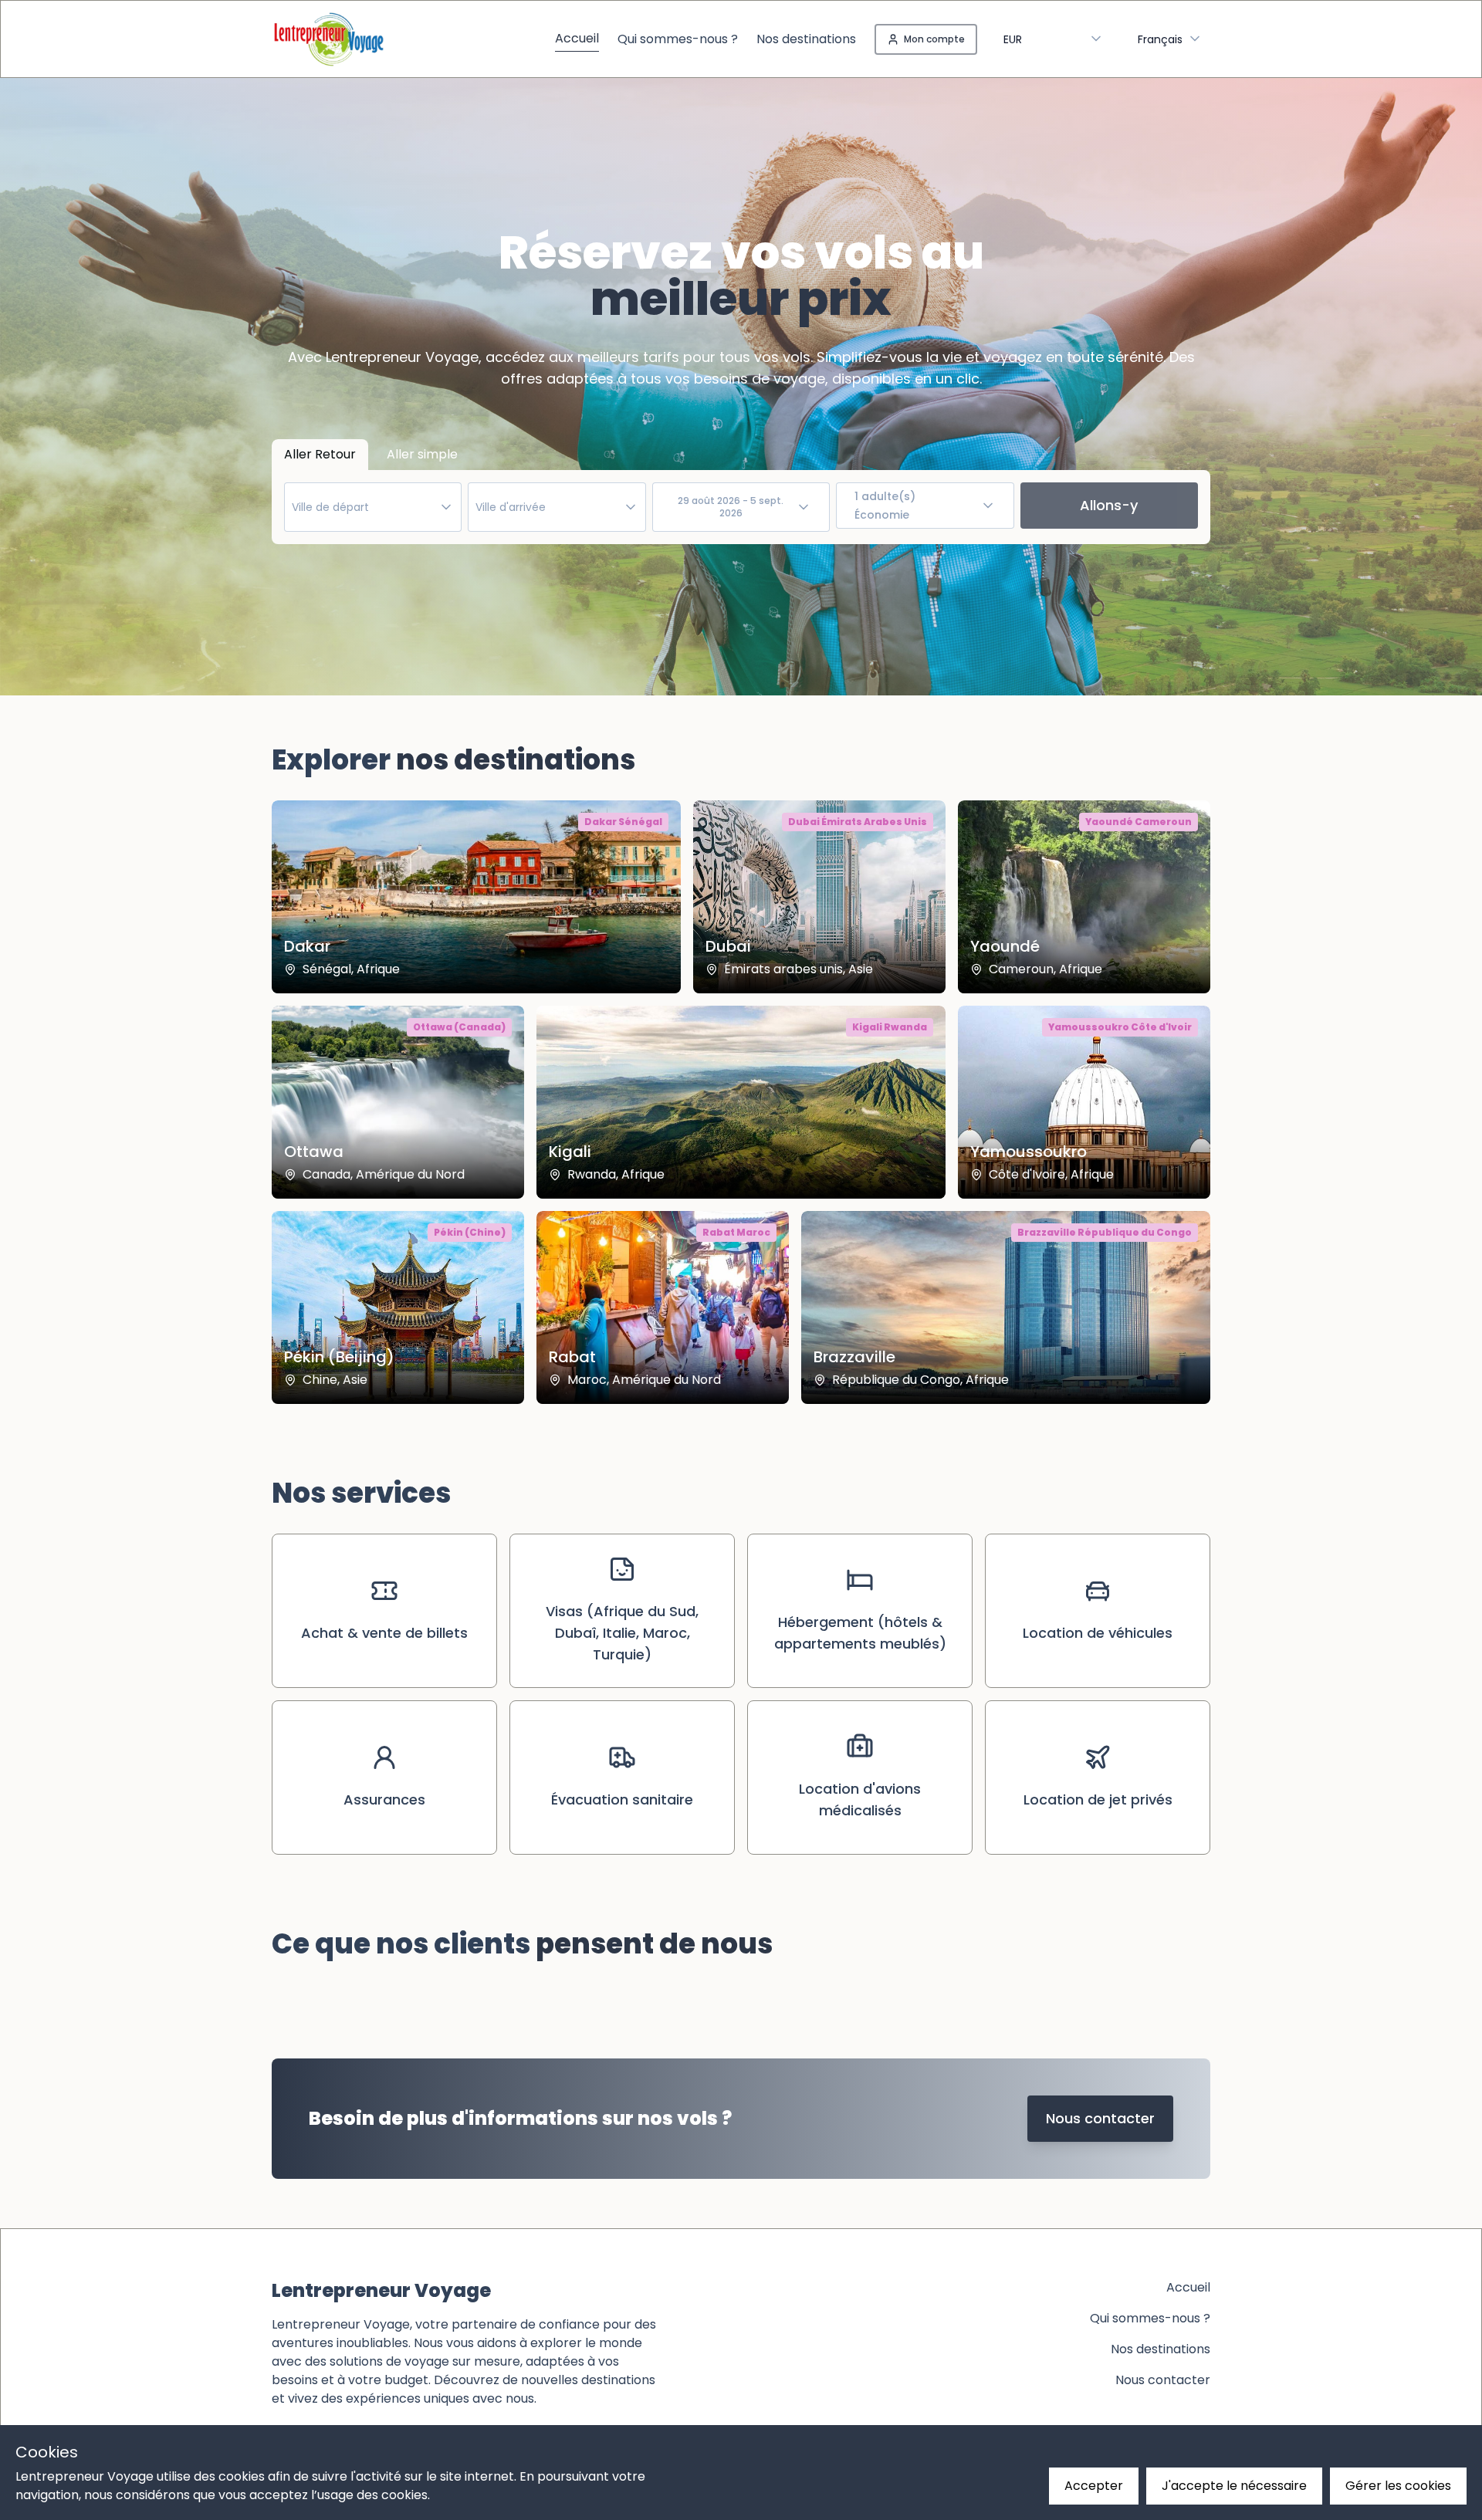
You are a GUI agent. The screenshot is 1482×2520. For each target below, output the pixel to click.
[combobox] (1170, 39)
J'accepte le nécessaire (1234, 2486)
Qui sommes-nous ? (678, 39)
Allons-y (1109, 505)
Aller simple (422, 454)
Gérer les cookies (1398, 2486)
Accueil (577, 38)
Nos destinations (806, 39)
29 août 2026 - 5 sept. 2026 (731, 507)
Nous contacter (1100, 2118)
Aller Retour (320, 454)
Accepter (1094, 2486)
